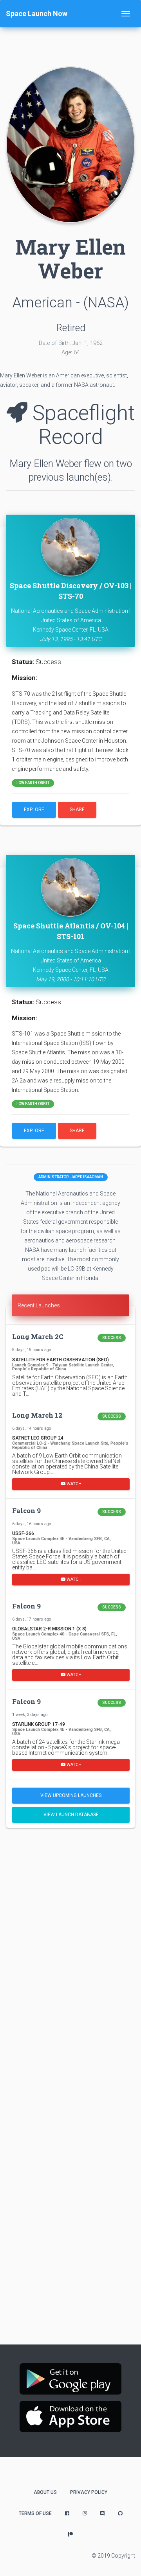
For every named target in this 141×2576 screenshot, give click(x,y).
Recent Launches (39, 1305)
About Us (45, 2492)
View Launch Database (71, 1815)
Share (77, 810)
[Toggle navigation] (126, 14)
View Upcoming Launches (71, 1795)
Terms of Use (35, 2513)
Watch (73, 1484)
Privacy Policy (89, 2492)
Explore (34, 810)
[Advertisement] (70, 1910)
